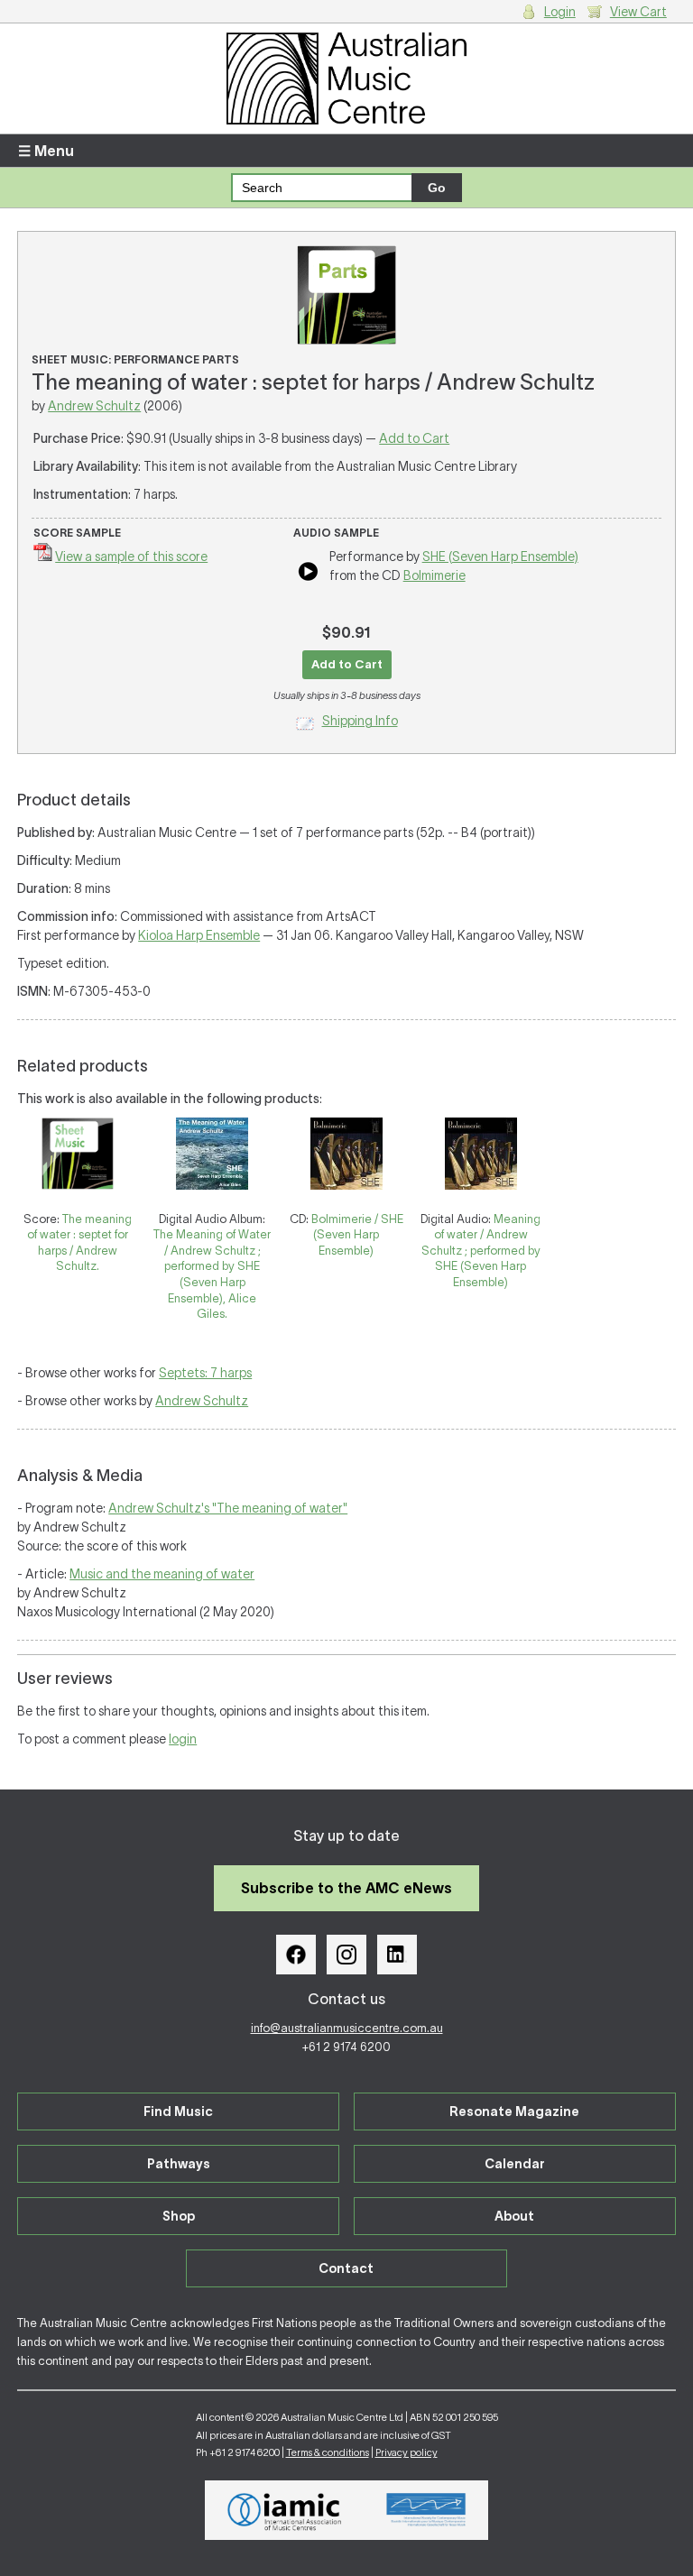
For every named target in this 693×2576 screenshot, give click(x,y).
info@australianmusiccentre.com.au (347, 2028)
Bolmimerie (434, 575)
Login (560, 12)
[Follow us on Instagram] (346, 1955)
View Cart (638, 12)
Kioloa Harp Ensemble (199, 935)
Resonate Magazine (514, 2111)
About (514, 2216)
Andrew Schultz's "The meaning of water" (228, 1508)
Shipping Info (360, 721)
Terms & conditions (328, 2452)
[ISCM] (426, 2510)
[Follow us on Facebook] (296, 1955)
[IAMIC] (285, 2510)
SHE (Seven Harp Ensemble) (500, 557)
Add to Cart (414, 438)
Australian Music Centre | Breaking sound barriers (346, 78)
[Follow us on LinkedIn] (397, 1955)
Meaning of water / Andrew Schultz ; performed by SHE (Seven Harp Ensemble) (481, 1251)
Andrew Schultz (94, 406)
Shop (179, 2216)
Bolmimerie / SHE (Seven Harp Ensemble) (357, 1235)
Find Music (178, 2111)
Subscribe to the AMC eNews (346, 1888)
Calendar (515, 2164)
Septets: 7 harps (205, 1373)
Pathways (179, 2164)
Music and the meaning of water (162, 1574)
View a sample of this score (131, 557)
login (183, 1739)
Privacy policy (407, 2452)
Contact (346, 2268)
